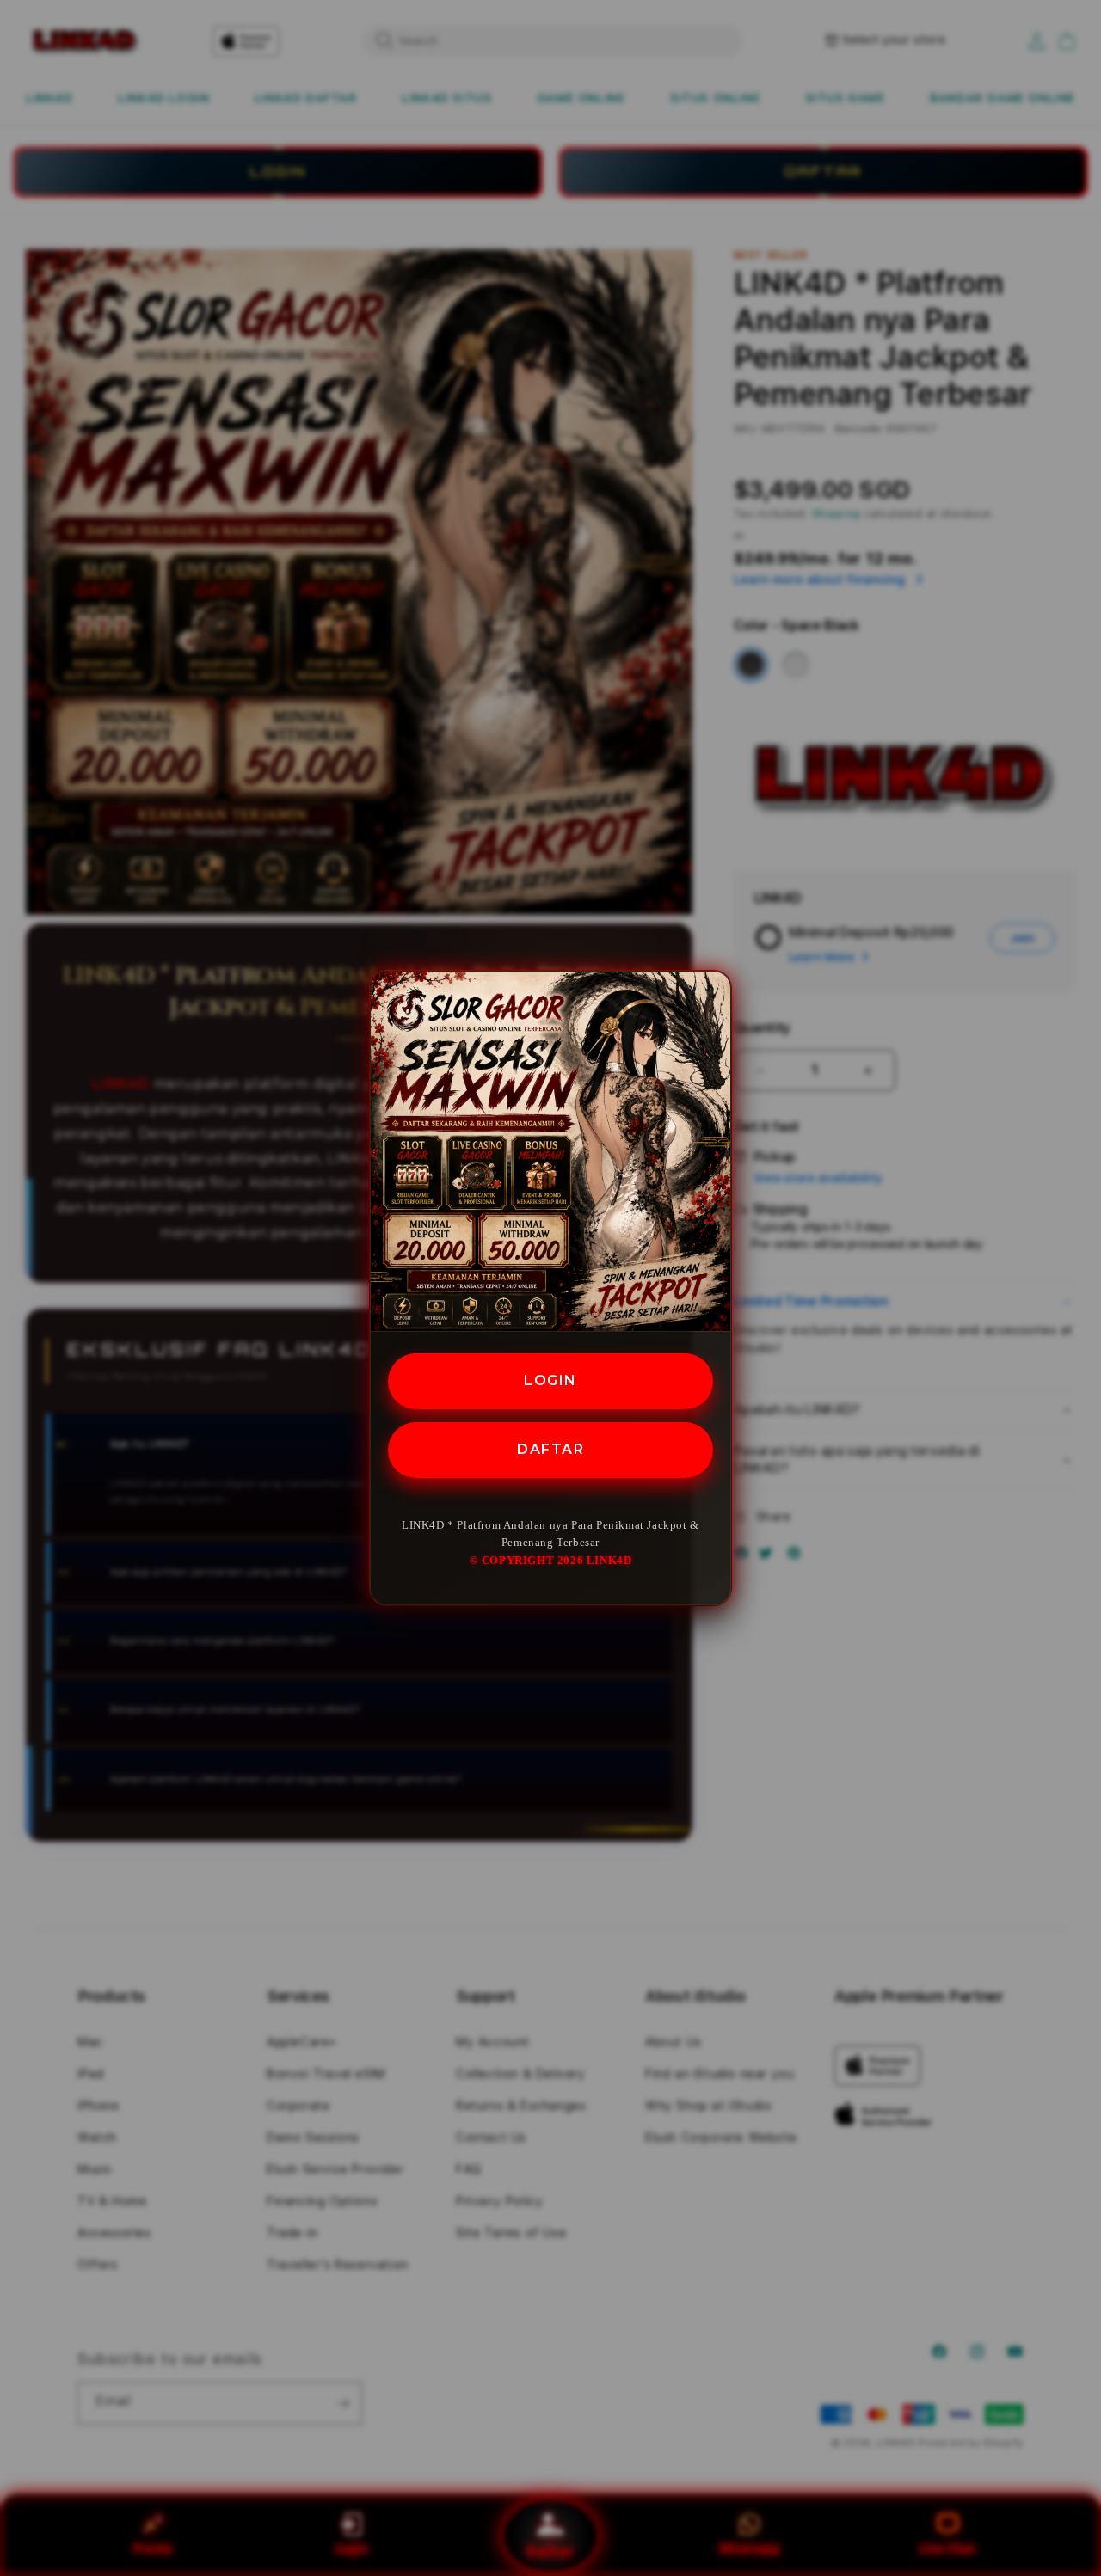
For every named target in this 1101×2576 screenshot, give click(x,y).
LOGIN (550, 1380)
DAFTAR (550, 1449)
